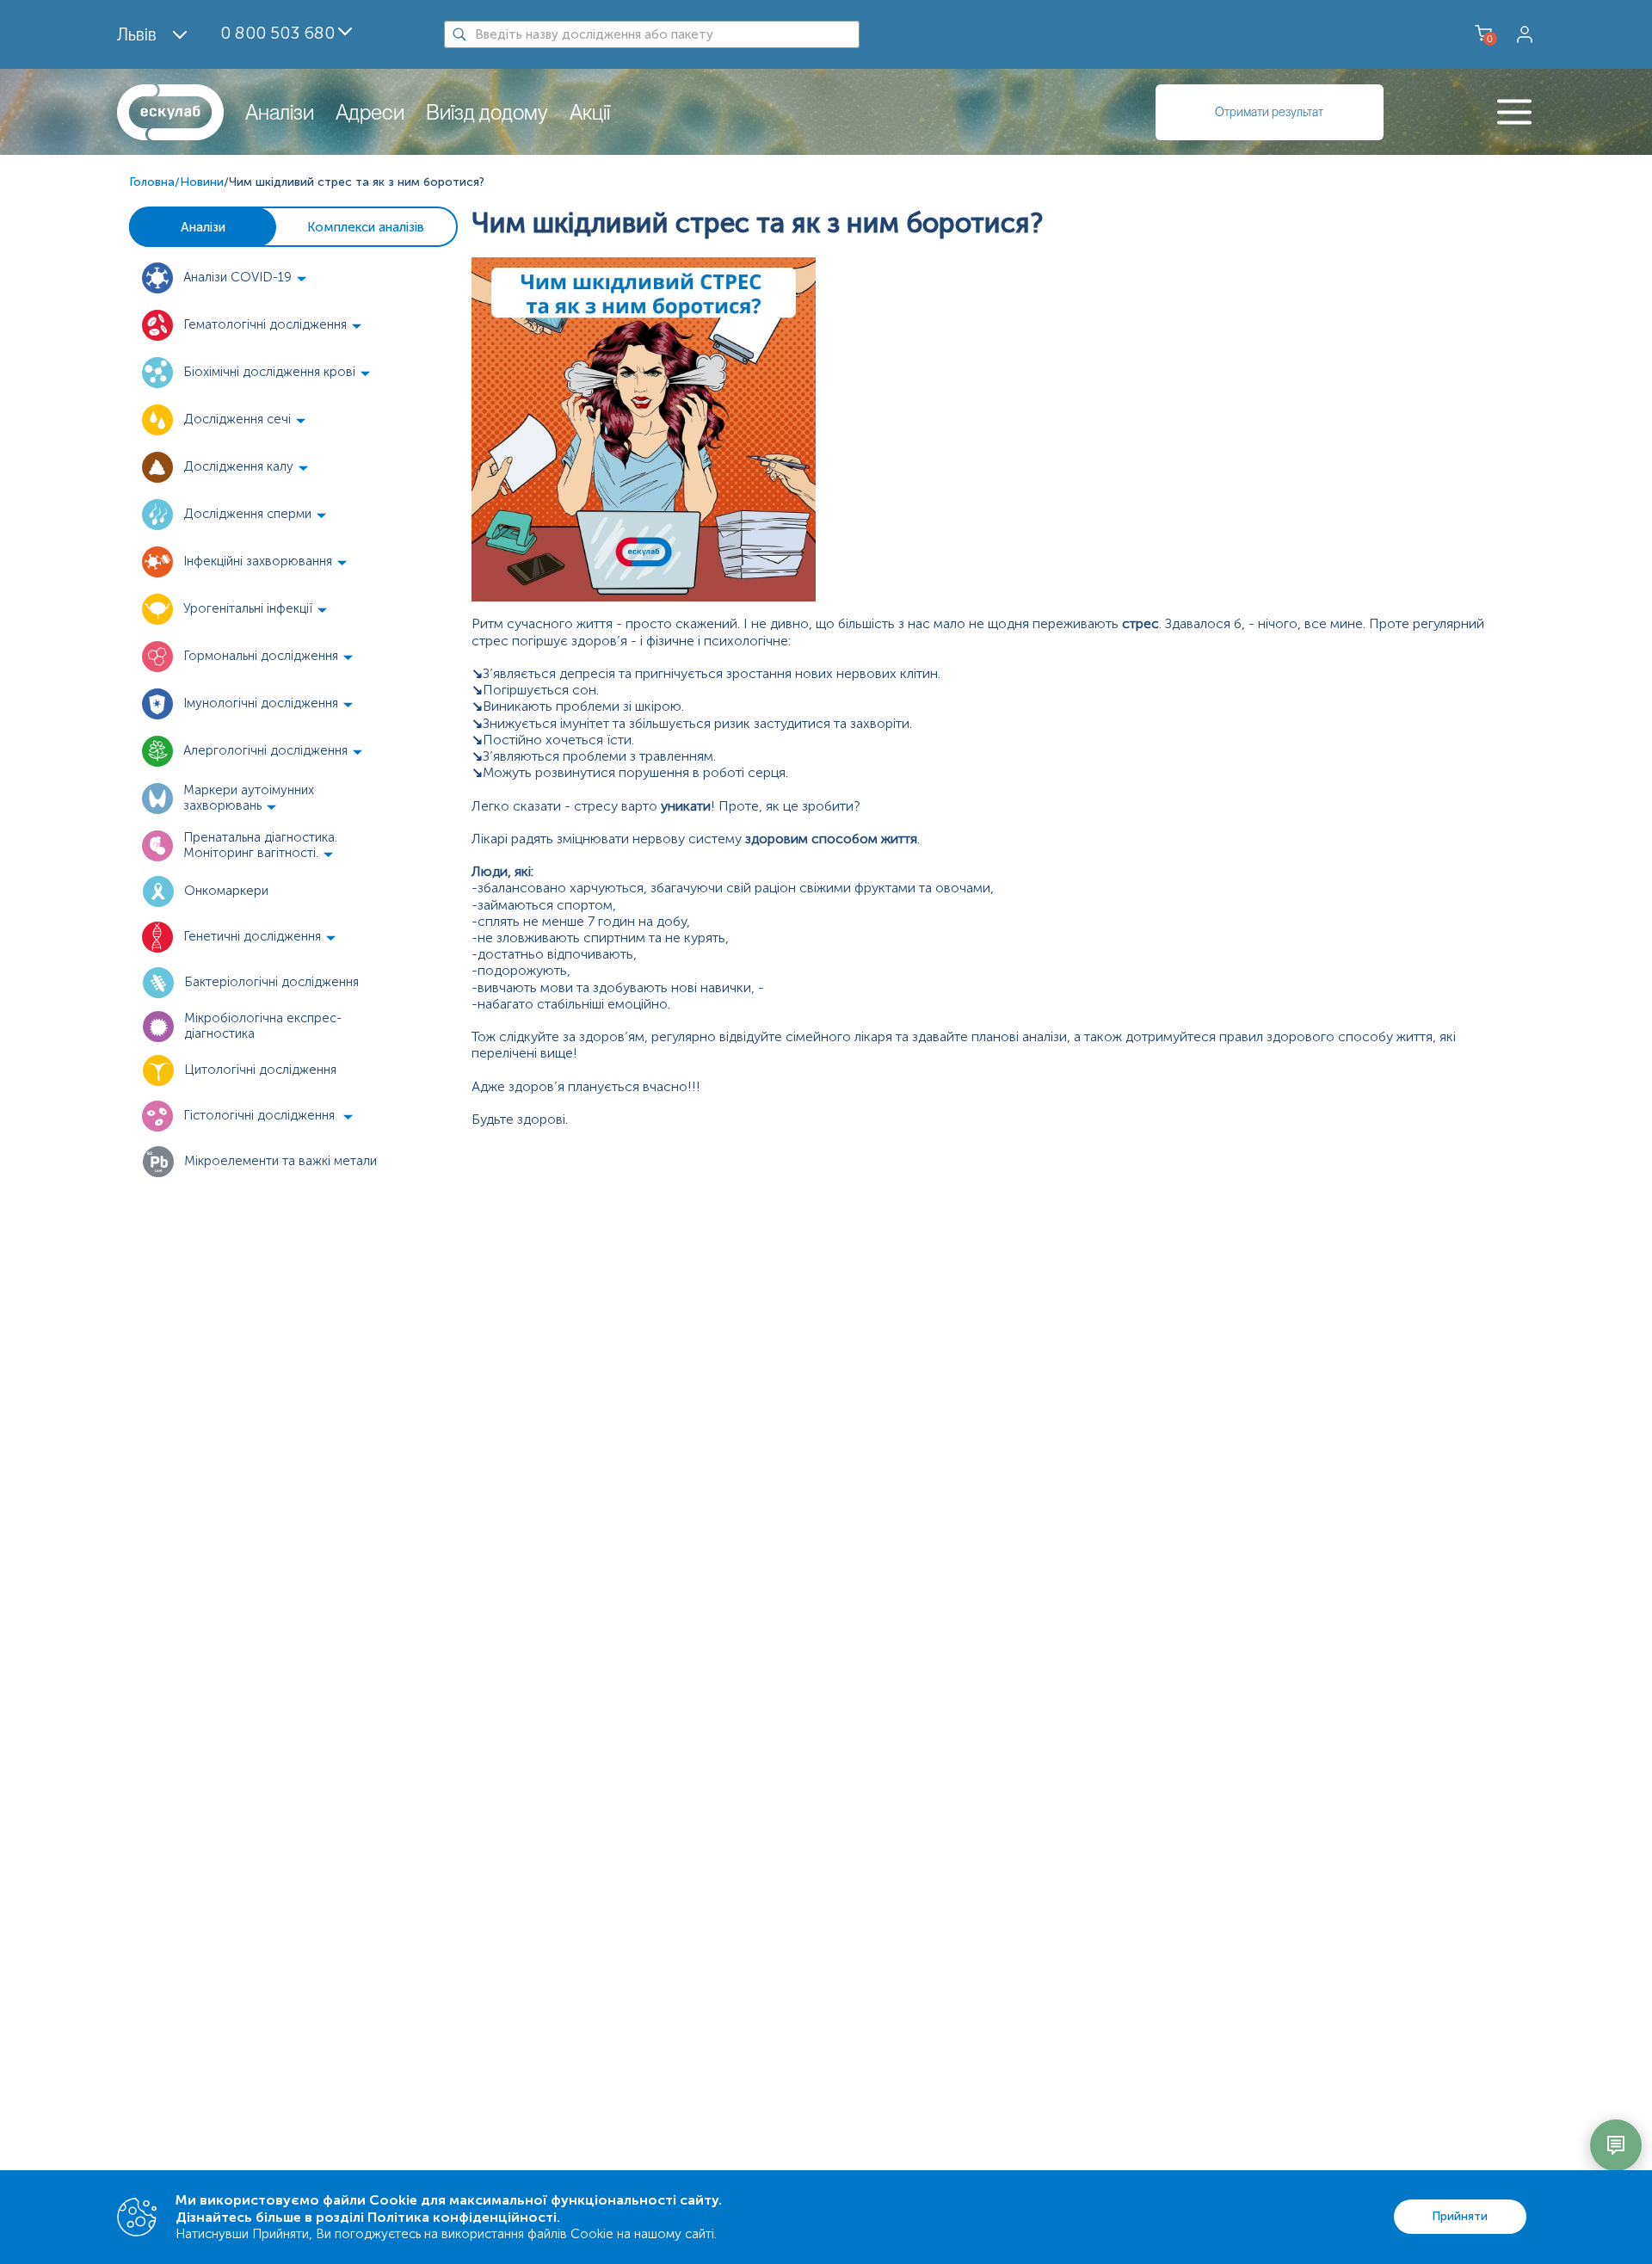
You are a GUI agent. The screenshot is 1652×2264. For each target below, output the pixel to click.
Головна (152, 182)
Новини (202, 182)
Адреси (370, 112)
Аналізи (280, 112)
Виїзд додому (487, 112)
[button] (258, 278)
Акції (590, 112)
